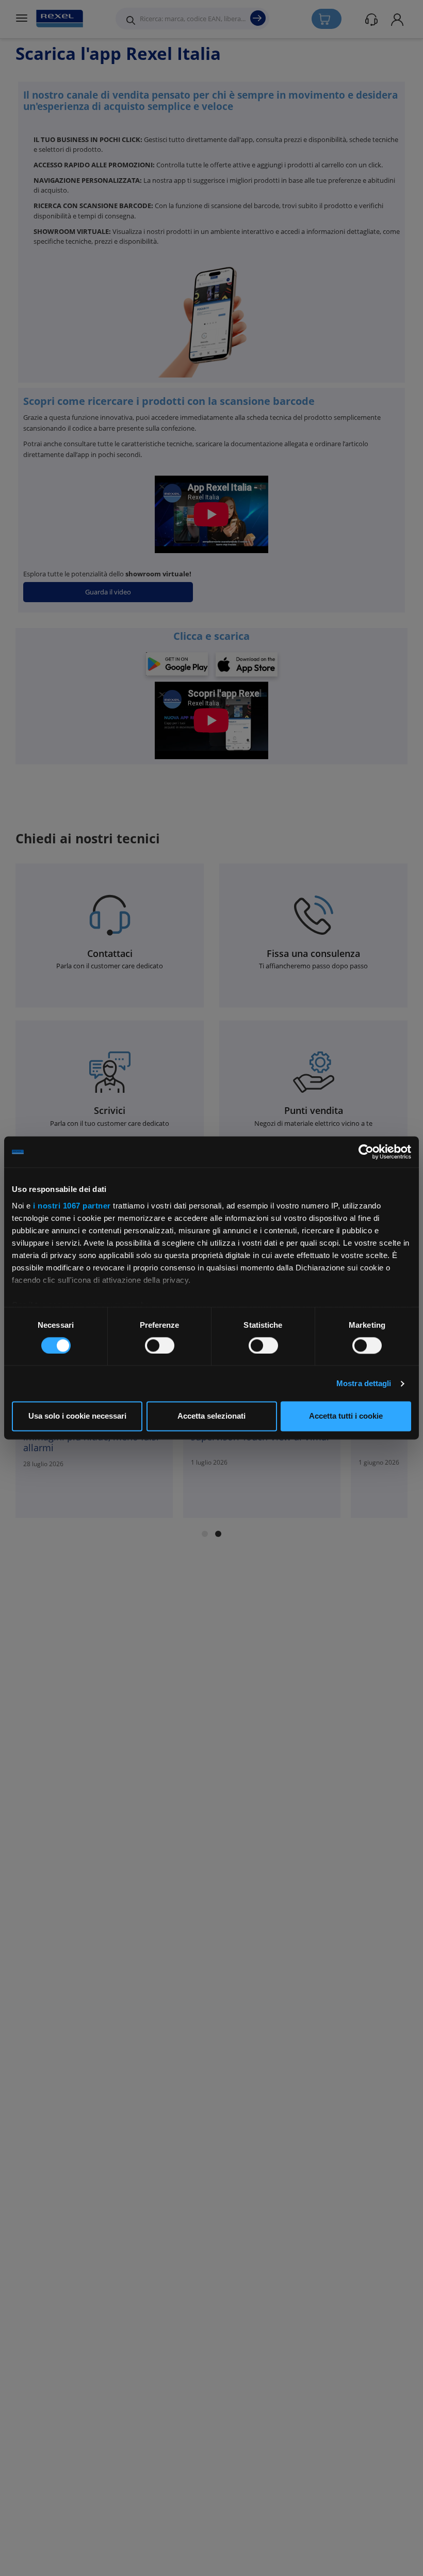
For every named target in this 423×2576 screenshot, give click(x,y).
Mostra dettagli (364, 1383)
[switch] (160, 1345)
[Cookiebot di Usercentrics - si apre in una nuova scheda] (366, 1152)
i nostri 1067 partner (72, 1206)
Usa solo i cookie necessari (77, 1416)
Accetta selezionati (211, 1416)
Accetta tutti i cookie (346, 1416)
